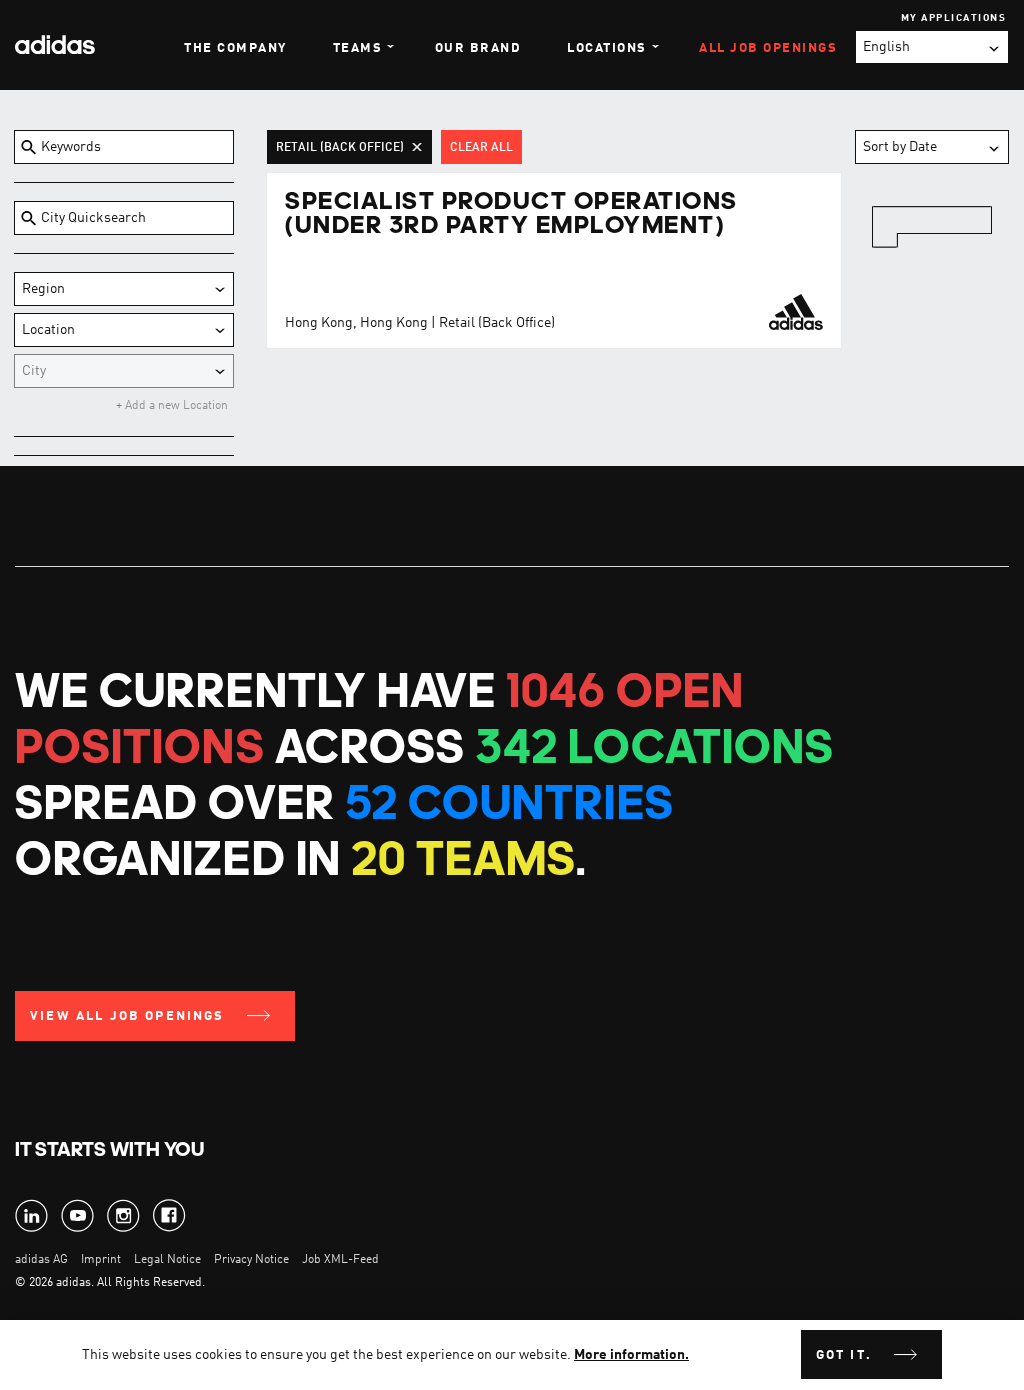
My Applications (954, 18)
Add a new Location (175, 406)
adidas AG (41, 1260)
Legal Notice (167, 1260)
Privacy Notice (251, 1260)
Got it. (844, 1355)
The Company (235, 48)
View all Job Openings (127, 1016)
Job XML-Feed (340, 1260)
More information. (631, 1355)
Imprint (101, 1260)
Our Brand (478, 48)
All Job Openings (768, 48)
